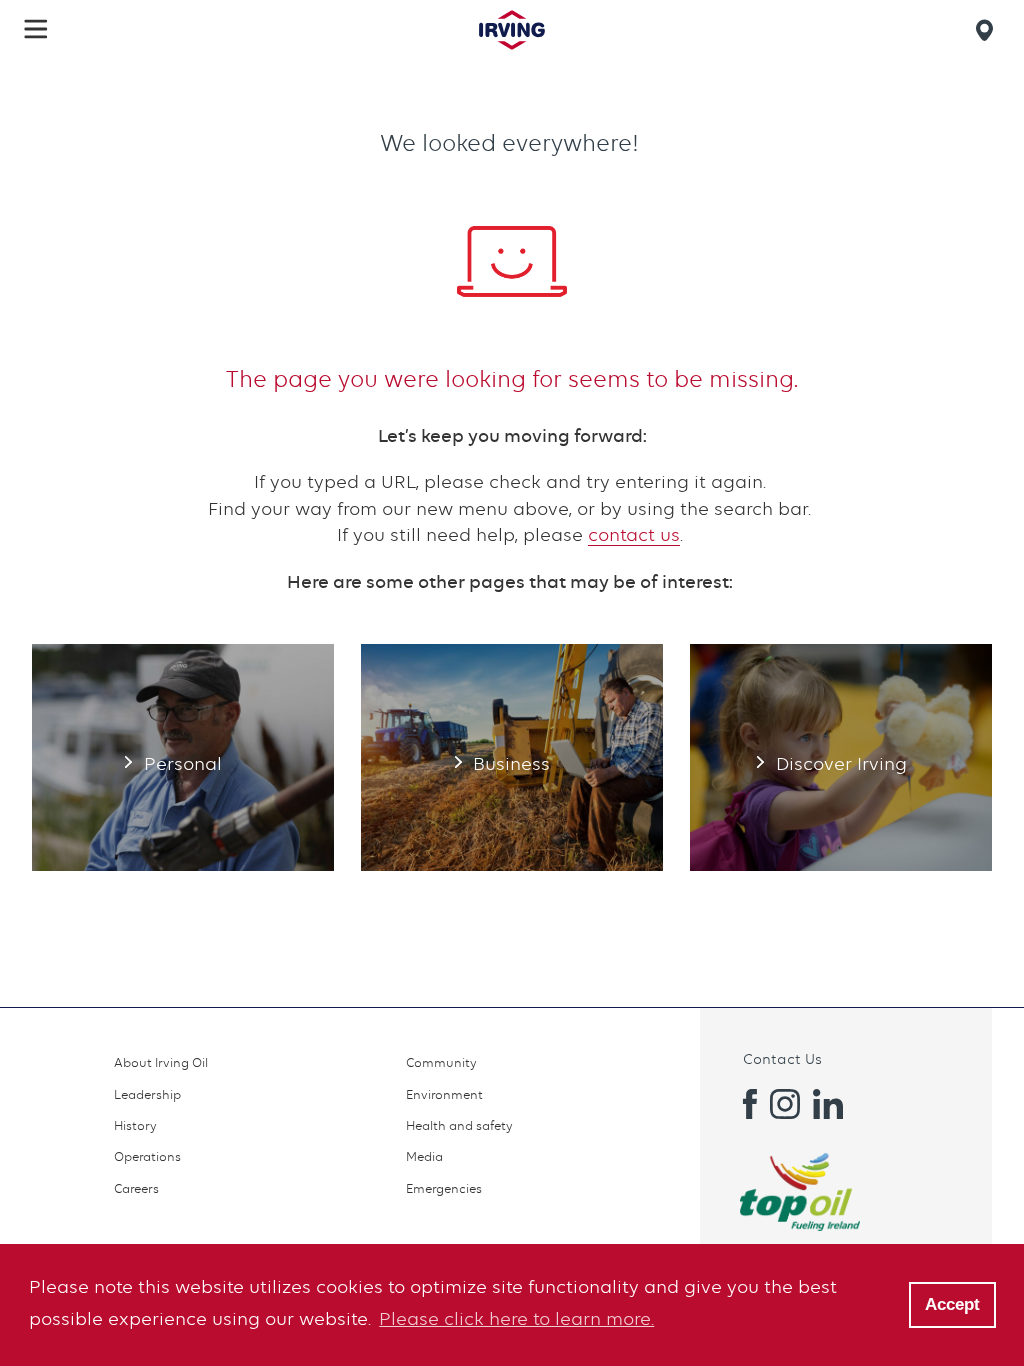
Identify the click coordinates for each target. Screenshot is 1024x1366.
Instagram (785, 1104)
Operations (147, 1156)
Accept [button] (952, 1304)
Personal (183, 757)
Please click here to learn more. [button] (516, 1318)
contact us (634, 534)
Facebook (742, 1104)
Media (424, 1156)
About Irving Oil (161, 1062)
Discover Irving (841, 757)
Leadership (147, 1094)
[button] (36, 29)
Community (441, 1062)
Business (512, 757)
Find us (988, 30)
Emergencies (444, 1188)
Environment (444, 1094)
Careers (136, 1188)
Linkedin (828, 1104)
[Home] (512, 30)
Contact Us (782, 1058)
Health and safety (459, 1125)
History (135, 1125)
